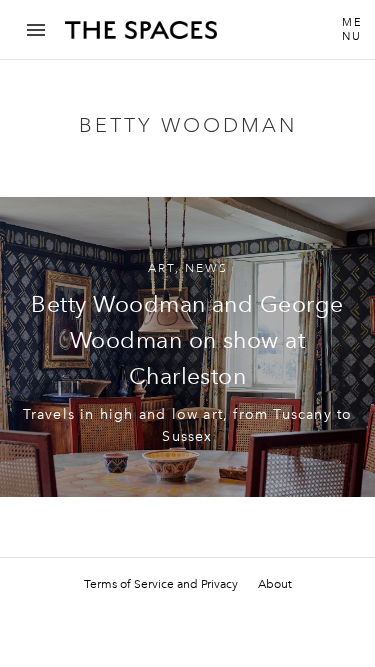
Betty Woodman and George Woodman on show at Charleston (187, 340)
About (275, 584)
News (206, 268)
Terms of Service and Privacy (161, 584)
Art (161, 268)
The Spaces (141, 37)
